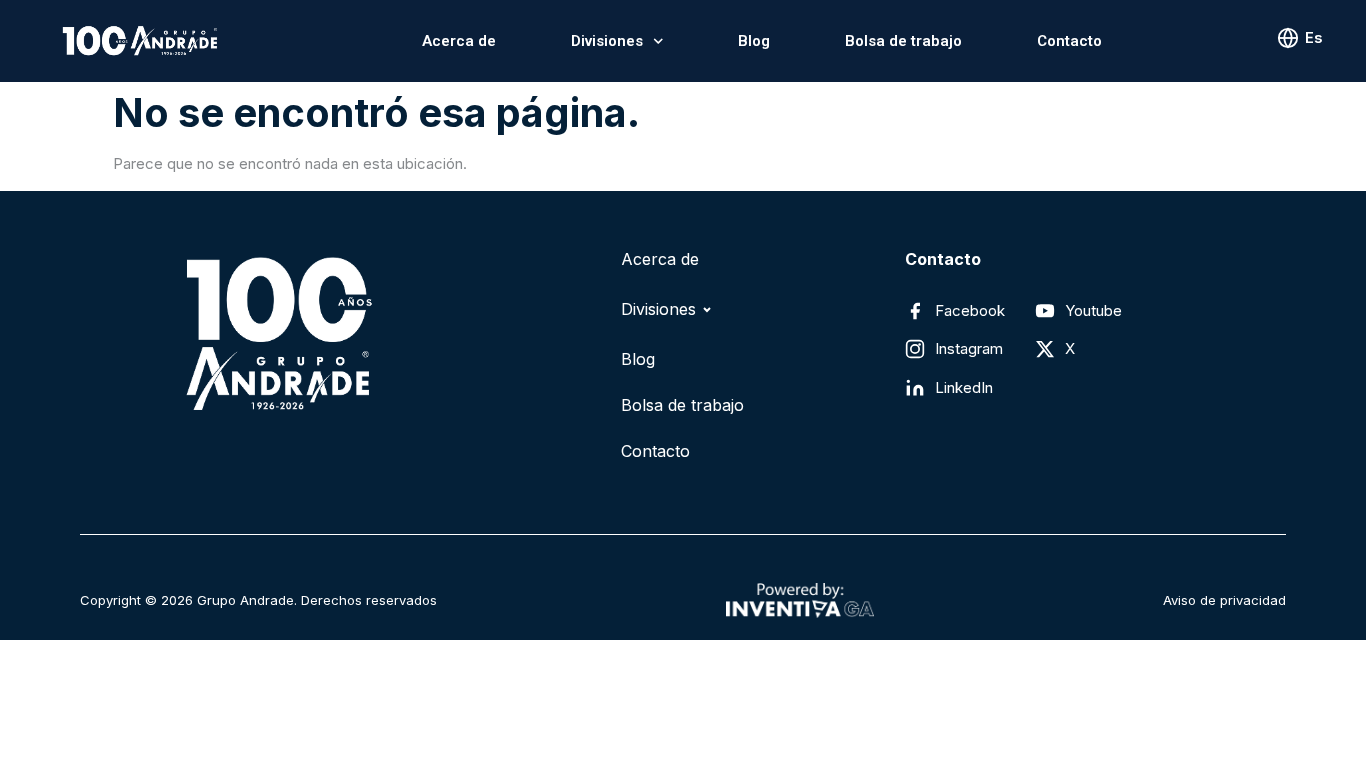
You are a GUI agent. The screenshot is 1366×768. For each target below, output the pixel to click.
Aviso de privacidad (1224, 600)
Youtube (1093, 310)
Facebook (970, 310)
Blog (754, 41)
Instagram (969, 348)
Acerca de (459, 41)
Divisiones (607, 41)
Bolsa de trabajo (903, 41)
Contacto (1069, 41)
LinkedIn (964, 387)
